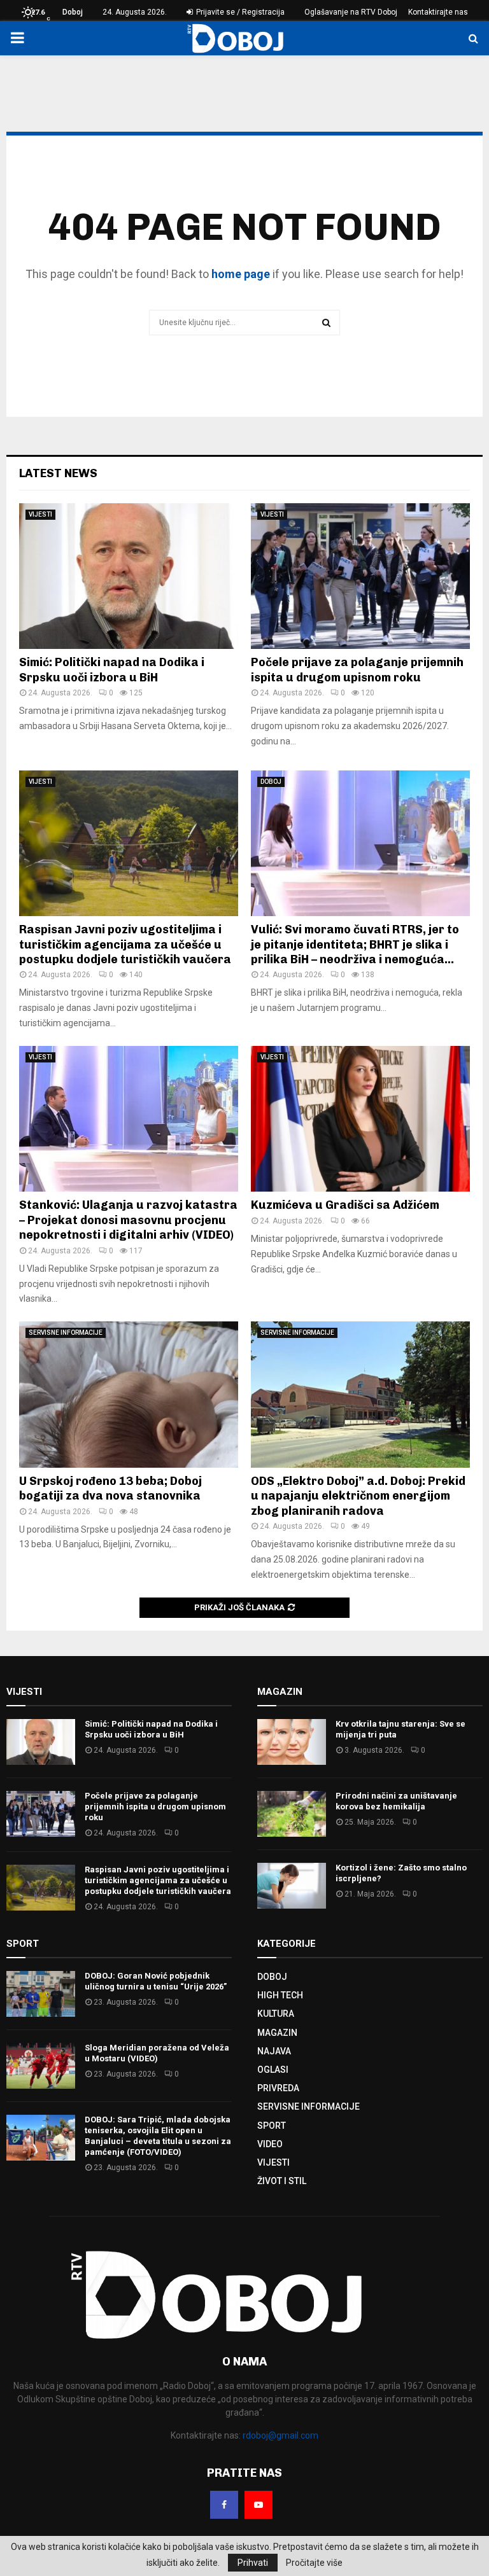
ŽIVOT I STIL (282, 2181)
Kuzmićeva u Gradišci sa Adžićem (345, 1205)
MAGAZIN (277, 2033)
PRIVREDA (278, 2088)
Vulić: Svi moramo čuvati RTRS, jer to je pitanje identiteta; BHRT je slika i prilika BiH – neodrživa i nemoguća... (355, 944)
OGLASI (273, 2070)
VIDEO (270, 2144)
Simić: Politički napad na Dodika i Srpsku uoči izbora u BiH (112, 670)
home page (241, 274)
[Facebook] (224, 2505)
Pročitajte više (314, 2563)
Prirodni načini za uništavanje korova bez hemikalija (396, 1801)
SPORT (272, 2126)
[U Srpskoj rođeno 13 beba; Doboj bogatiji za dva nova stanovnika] (129, 1394)
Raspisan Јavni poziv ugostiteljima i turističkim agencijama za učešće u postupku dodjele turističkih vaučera (125, 944)
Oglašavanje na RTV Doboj (351, 12)
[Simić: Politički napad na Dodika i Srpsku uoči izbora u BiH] (129, 576)
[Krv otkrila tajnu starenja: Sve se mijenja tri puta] (292, 1742)
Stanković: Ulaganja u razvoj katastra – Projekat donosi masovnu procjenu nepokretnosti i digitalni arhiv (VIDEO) (128, 1220)
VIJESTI (40, 514)
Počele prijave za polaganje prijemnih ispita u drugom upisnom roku (357, 670)
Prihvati (253, 2563)
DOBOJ (271, 782)
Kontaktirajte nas (438, 12)
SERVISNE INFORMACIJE (66, 1333)
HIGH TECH (280, 1995)
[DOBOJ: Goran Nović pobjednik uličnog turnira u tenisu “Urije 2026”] (41, 1994)
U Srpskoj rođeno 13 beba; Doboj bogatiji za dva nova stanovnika (110, 1488)
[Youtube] (259, 2505)
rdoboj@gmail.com (280, 2435)
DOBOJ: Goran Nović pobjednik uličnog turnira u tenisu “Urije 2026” (156, 1981)
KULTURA (276, 2014)
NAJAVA (274, 2051)
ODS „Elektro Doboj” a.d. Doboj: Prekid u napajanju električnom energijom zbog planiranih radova (358, 1496)
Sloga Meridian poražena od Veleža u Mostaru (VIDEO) (157, 2053)
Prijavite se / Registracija (239, 12)
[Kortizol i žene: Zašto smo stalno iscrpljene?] (292, 1886)
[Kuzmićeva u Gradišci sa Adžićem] (360, 1119)
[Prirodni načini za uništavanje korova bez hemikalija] (292, 1814)
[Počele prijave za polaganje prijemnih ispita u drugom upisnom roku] (360, 576)
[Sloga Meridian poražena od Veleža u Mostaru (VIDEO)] (41, 2066)
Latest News (58, 473)
